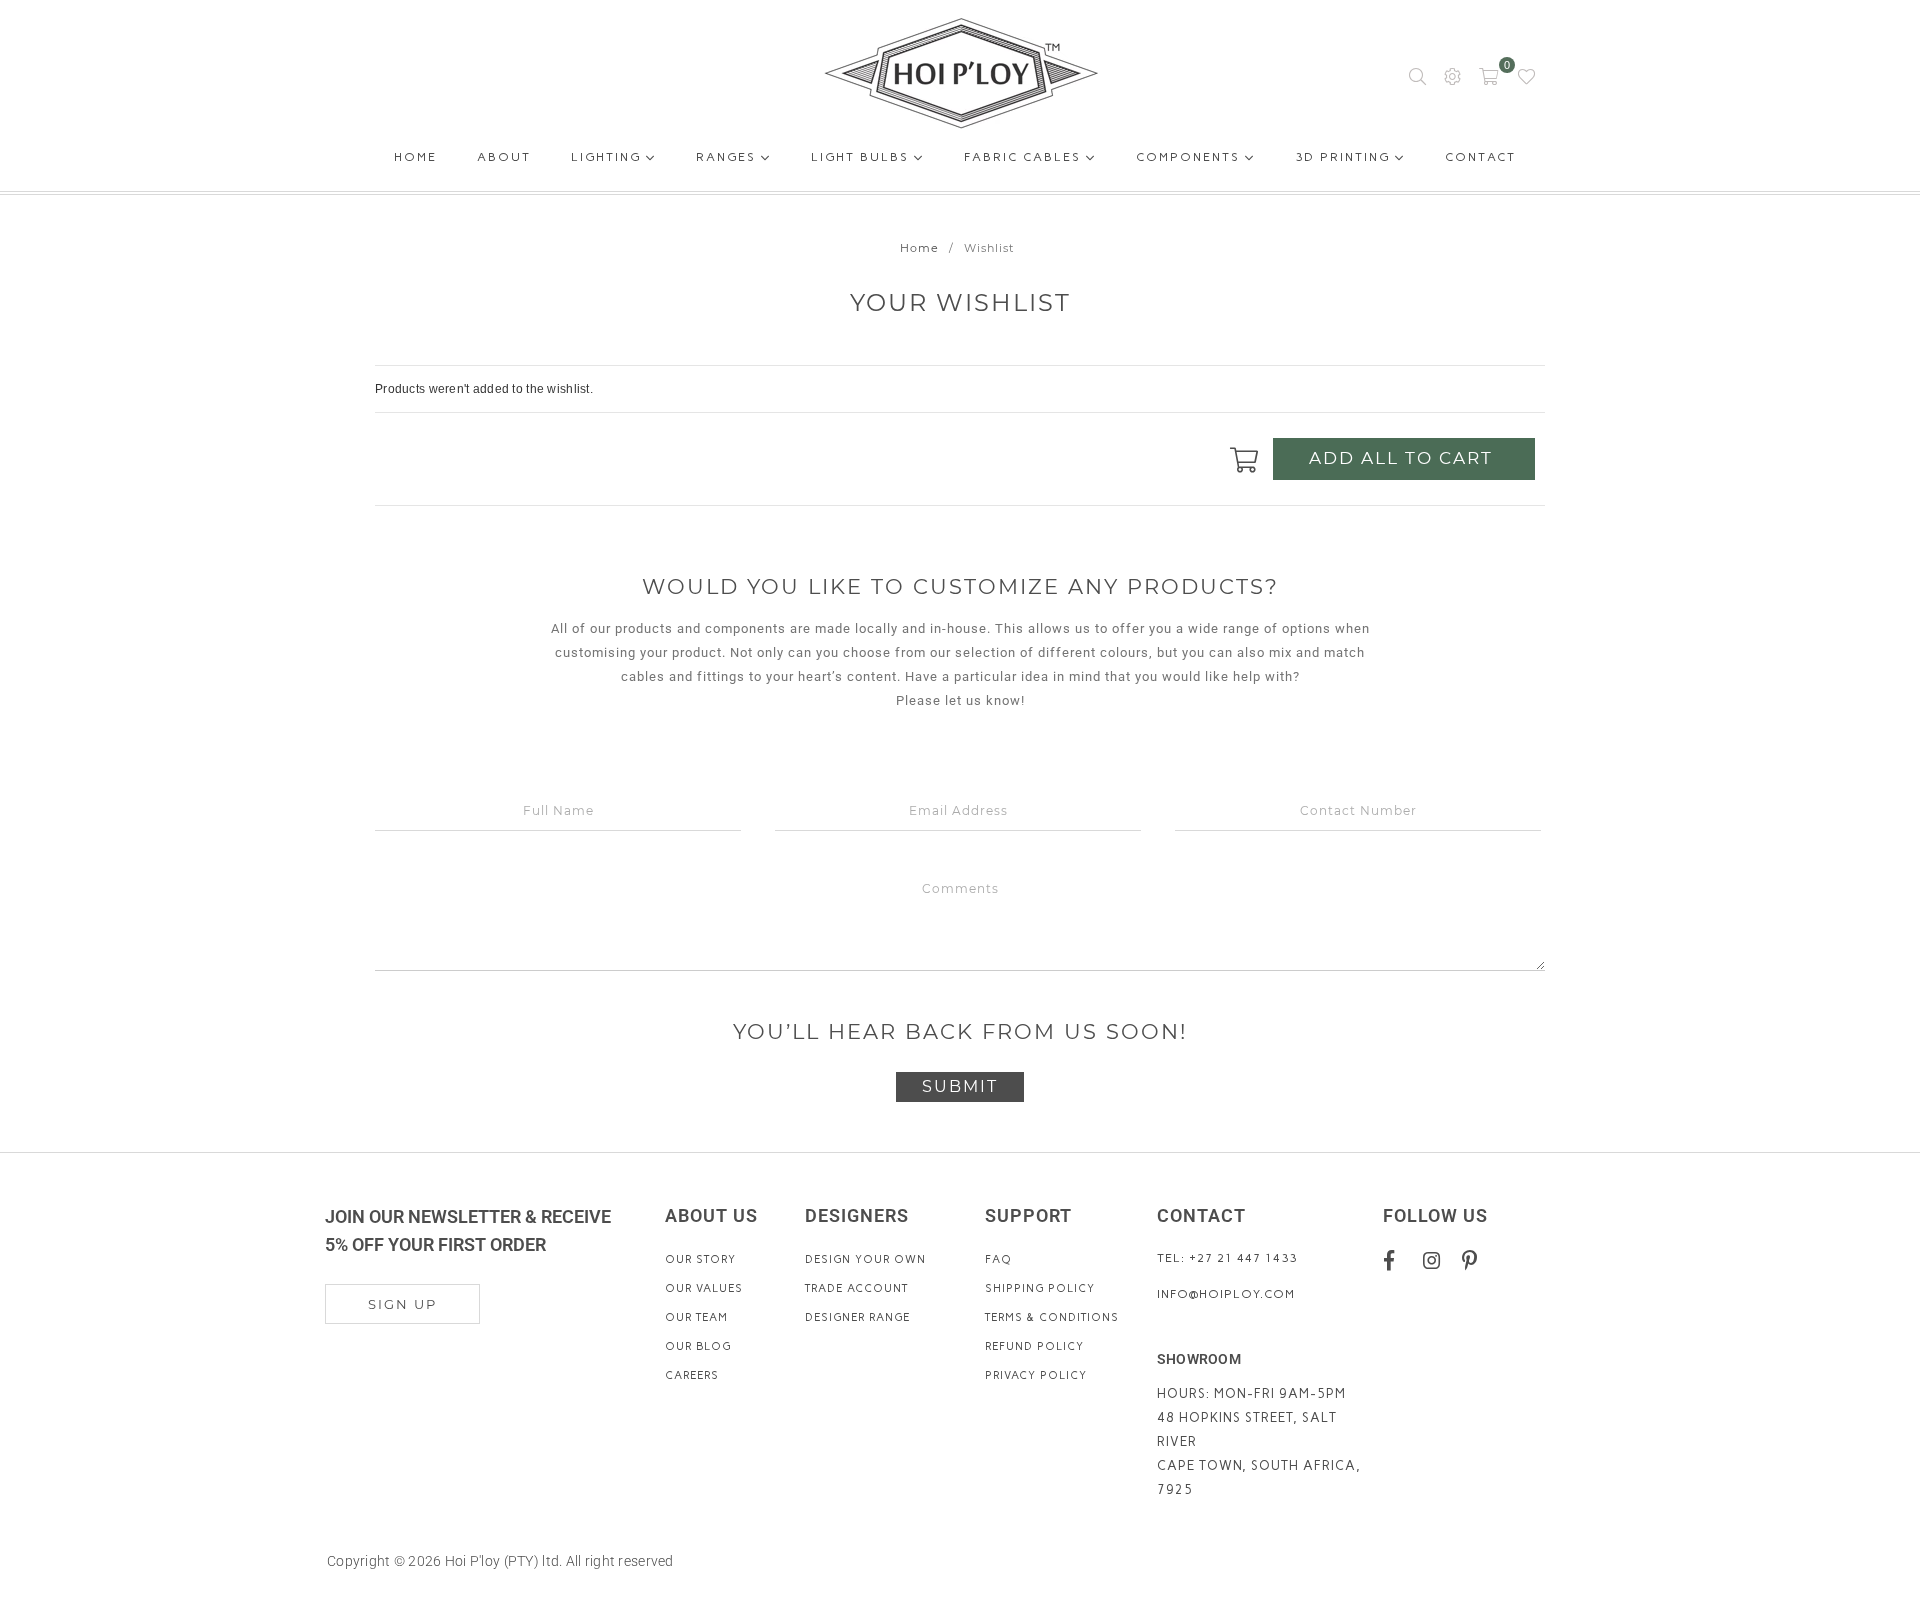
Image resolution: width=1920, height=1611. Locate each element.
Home (415, 160)
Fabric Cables (1025, 157)
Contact (1480, 160)
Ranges (728, 157)
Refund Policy (1034, 1346)
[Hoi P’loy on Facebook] (1396, 1260)
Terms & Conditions (1052, 1317)
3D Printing (1345, 157)
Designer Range (857, 1317)
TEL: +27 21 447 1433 (1227, 1258)
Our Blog (698, 1346)
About (504, 160)
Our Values (704, 1288)
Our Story (700, 1259)
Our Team (696, 1317)
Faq (998, 1259)
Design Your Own (865, 1259)
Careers (692, 1375)
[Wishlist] (1526, 75)
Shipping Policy (1040, 1288)
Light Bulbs (862, 157)
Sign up (402, 1304)
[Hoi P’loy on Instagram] (1435, 1260)
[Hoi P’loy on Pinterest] (1474, 1260)
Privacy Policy (1036, 1375)
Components (1190, 157)
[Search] (1417, 75)
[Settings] (1452, 75)
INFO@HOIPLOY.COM (1226, 1294)
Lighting (608, 157)
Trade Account (856, 1288)
